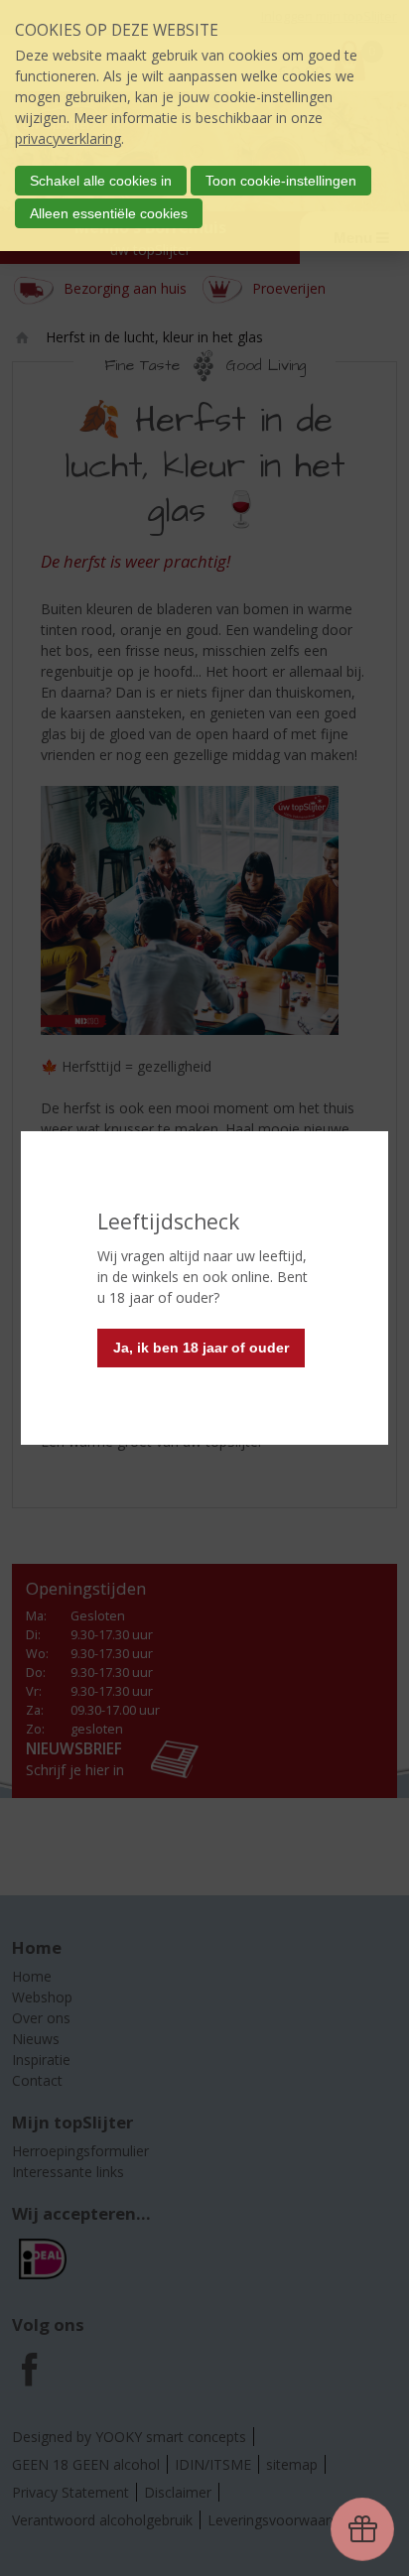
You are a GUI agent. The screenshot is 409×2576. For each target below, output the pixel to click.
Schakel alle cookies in (101, 181)
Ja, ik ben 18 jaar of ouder (201, 1348)
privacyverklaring (68, 138)
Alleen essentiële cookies (109, 213)
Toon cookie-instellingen (281, 181)
